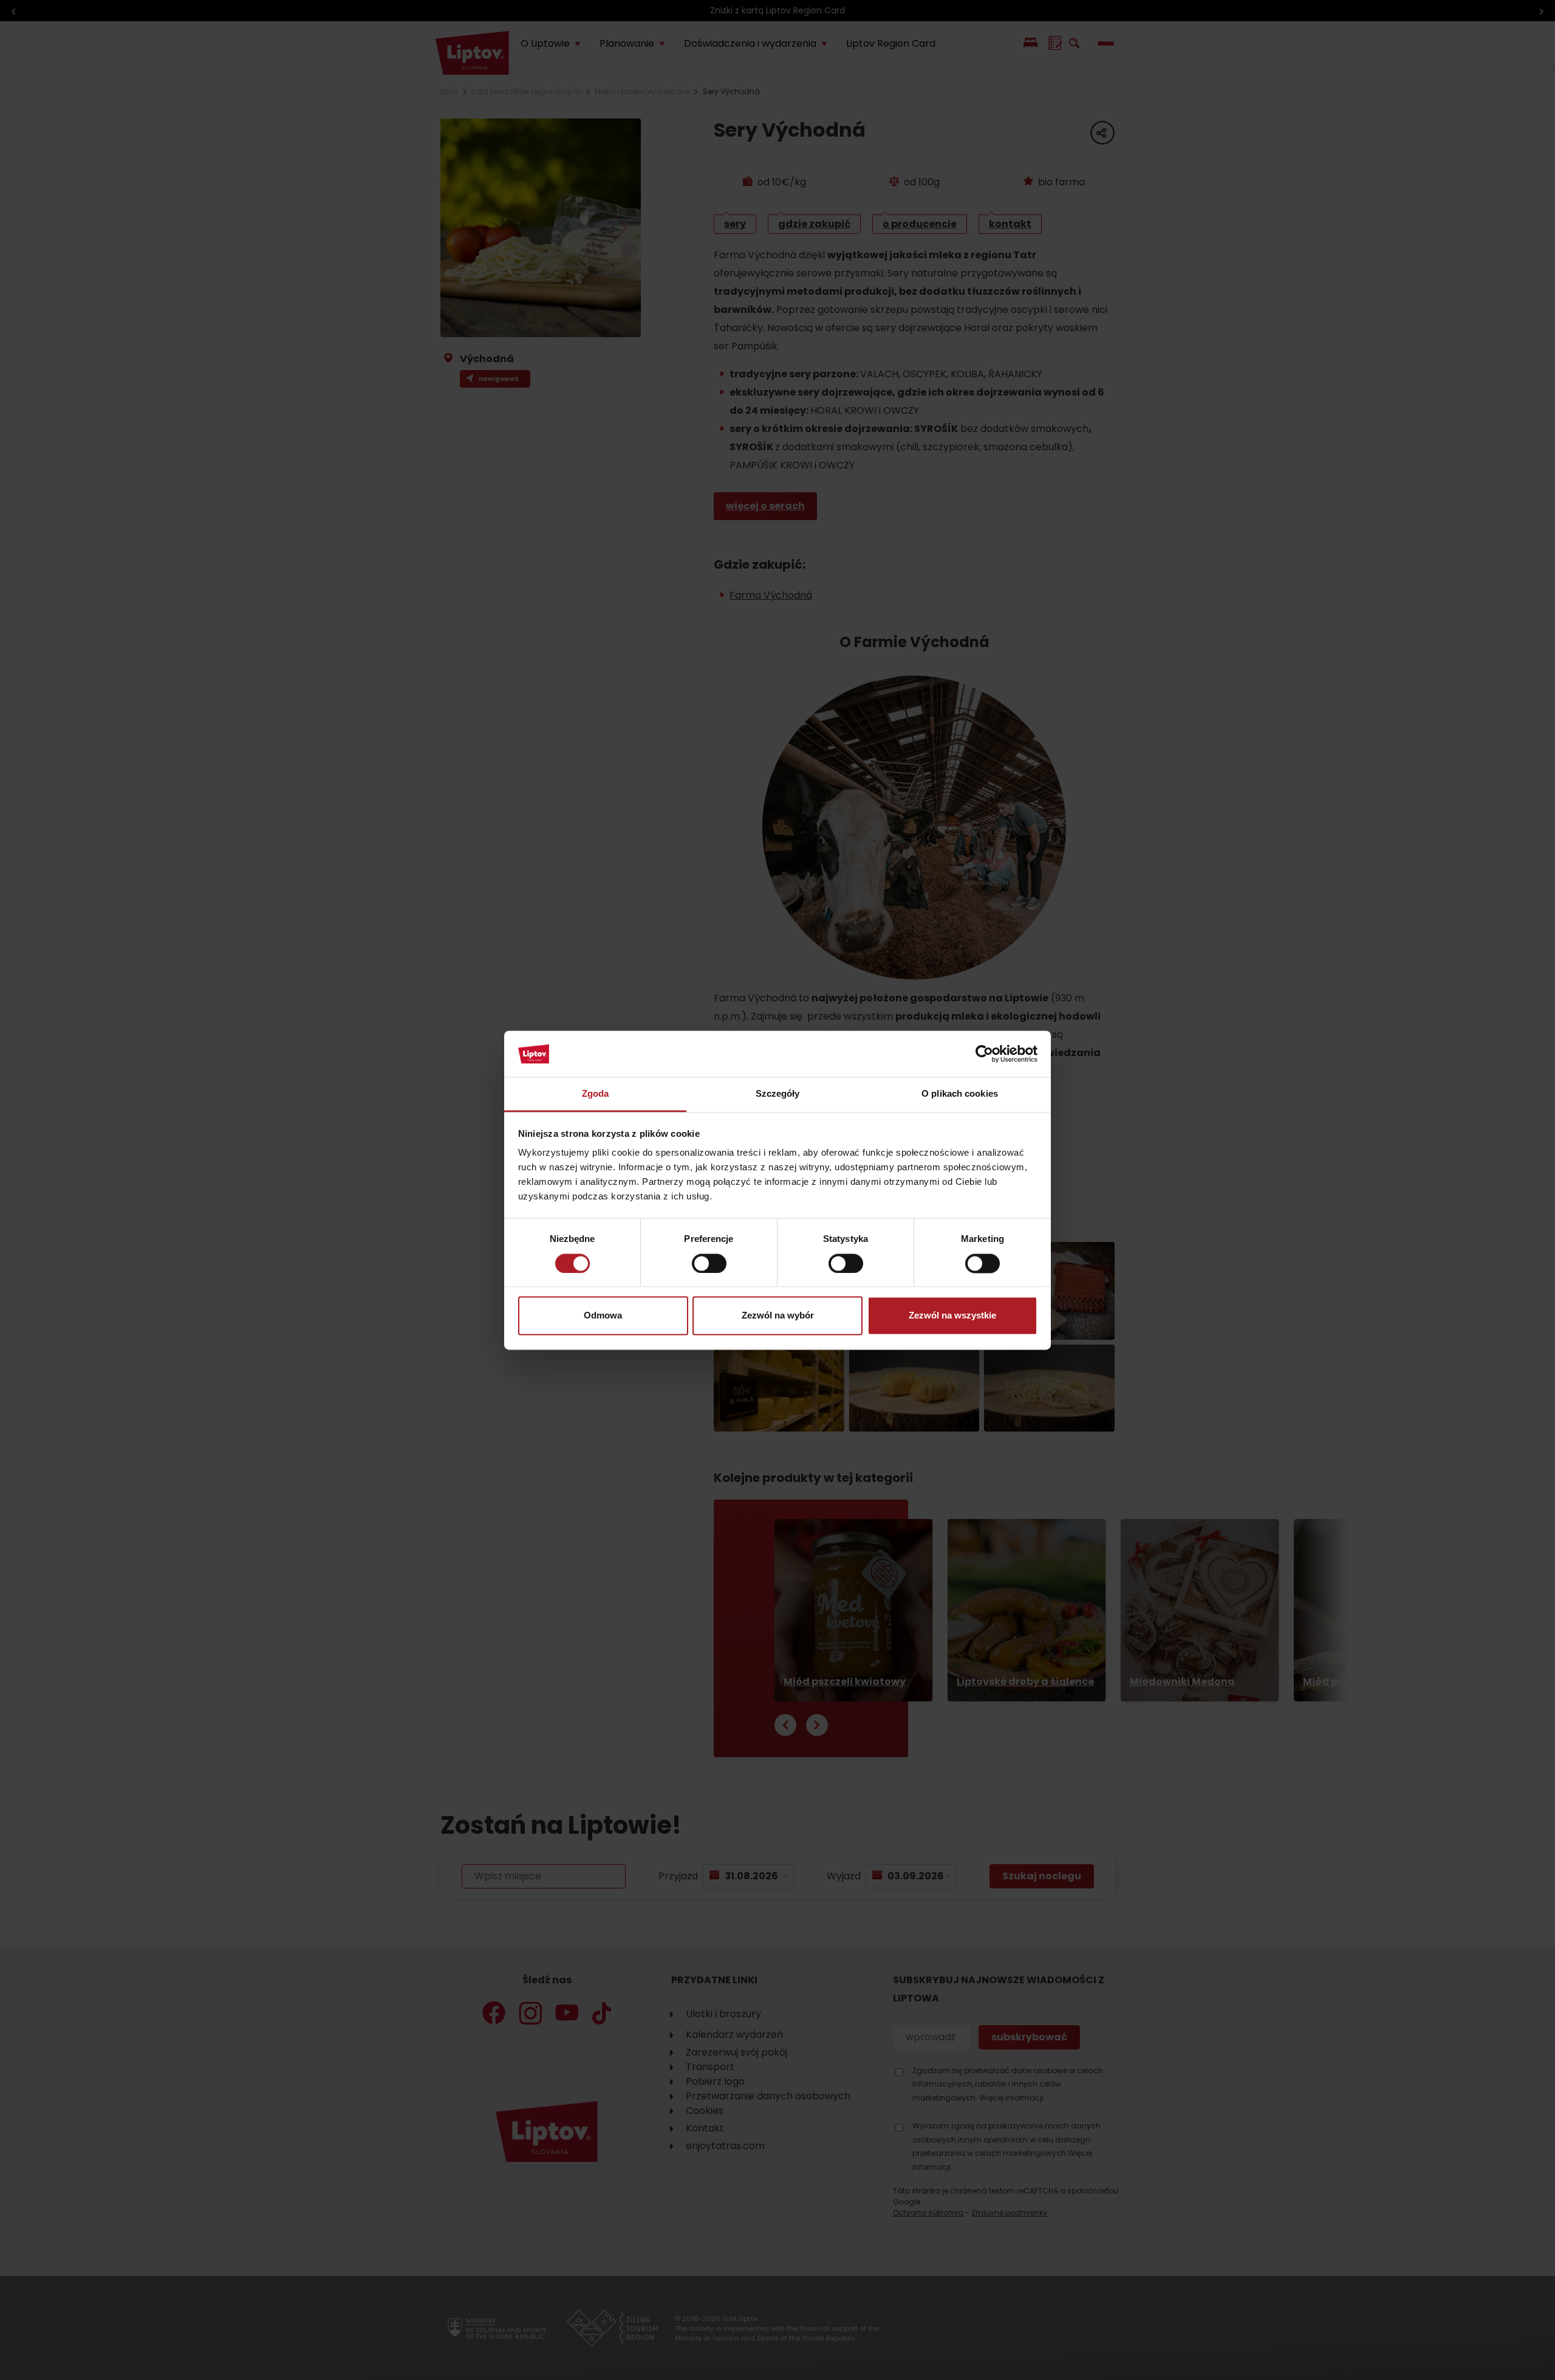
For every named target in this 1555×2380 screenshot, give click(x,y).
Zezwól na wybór (778, 1316)
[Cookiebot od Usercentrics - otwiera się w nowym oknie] (984, 1054)
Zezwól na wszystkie (952, 1316)
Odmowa (603, 1316)
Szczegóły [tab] (778, 1094)
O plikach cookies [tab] (960, 1094)
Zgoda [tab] (596, 1094)
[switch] (709, 1263)
